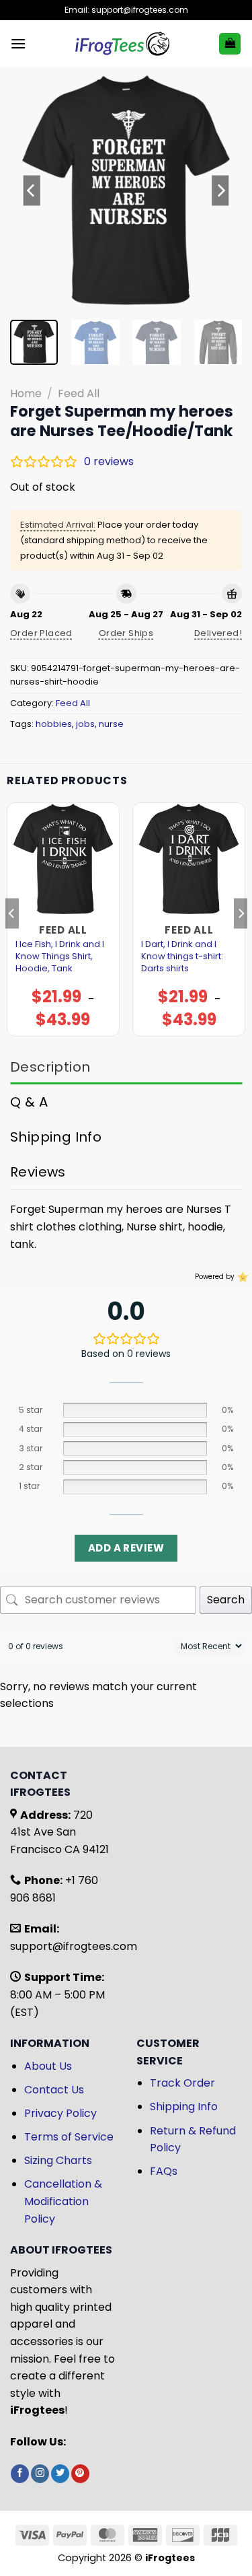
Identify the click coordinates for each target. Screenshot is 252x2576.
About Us (48, 2066)
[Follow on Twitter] (60, 2474)
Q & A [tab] (29, 1102)
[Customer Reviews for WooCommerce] (242, 1277)
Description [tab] (50, 1067)
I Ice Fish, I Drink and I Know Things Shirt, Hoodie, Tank (60, 956)
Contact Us (54, 2090)
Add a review (126, 1548)
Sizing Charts (58, 2160)
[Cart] (230, 44)
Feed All (79, 393)
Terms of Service (69, 2137)
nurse (111, 724)
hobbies (54, 724)
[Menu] (18, 43)
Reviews (38, 1172)
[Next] (220, 190)
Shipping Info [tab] (56, 1137)
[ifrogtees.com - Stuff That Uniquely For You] (122, 44)
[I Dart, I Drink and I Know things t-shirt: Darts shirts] (189, 859)
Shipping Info (184, 2107)
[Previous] (32, 190)
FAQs (164, 2171)
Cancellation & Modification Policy (63, 2201)
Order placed (41, 633)
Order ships (126, 633)
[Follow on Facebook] (20, 2474)
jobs (85, 724)
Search (226, 1600)
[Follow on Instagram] (40, 2474)
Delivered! (218, 633)
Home (26, 393)
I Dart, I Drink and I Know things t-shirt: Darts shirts (182, 956)
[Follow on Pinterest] (80, 2474)
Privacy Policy (60, 2113)
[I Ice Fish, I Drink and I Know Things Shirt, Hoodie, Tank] (63, 859)
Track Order (182, 2083)
